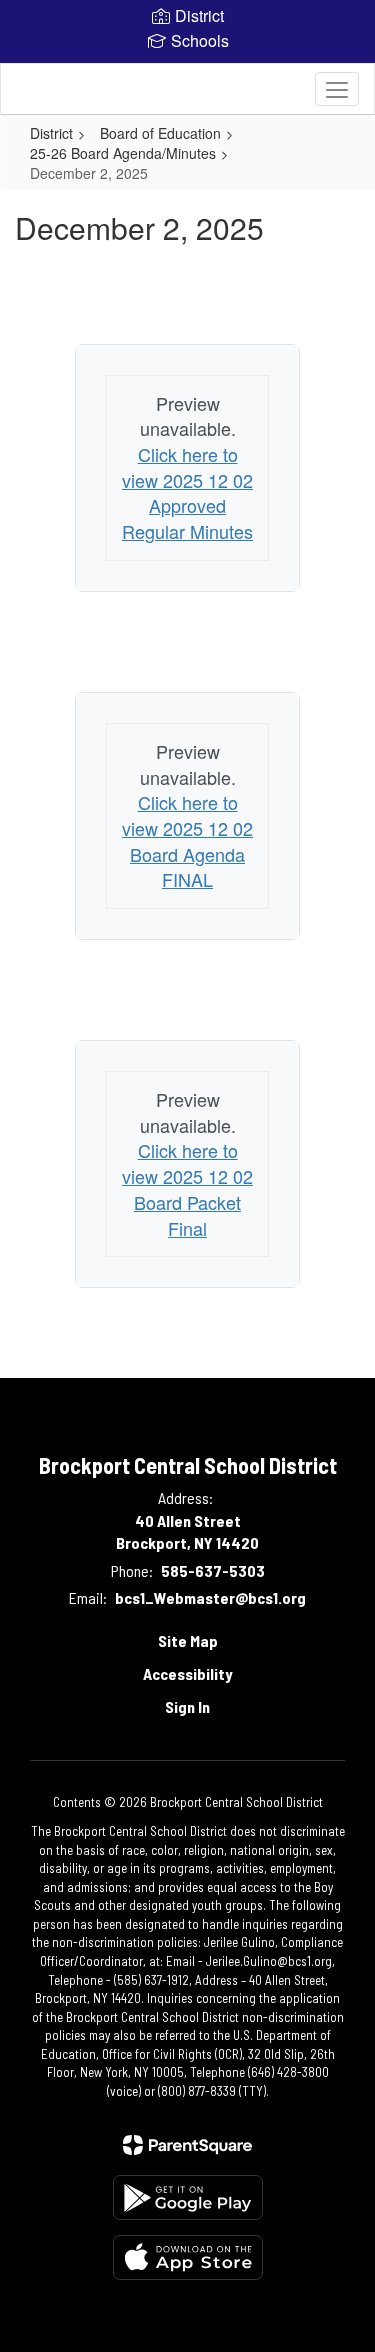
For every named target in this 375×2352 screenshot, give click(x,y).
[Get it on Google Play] (188, 2197)
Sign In (187, 1706)
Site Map (188, 1640)
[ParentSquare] (187, 2145)
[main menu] (337, 89)
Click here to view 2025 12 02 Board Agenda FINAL (187, 840)
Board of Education (160, 133)
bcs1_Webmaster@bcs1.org (210, 1597)
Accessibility (187, 1673)
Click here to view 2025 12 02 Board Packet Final (187, 1188)
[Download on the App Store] (188, 2257)
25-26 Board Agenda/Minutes (123, 153)
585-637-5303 (213, 1570)
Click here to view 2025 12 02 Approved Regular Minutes (187, 492)
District (51, 133)
